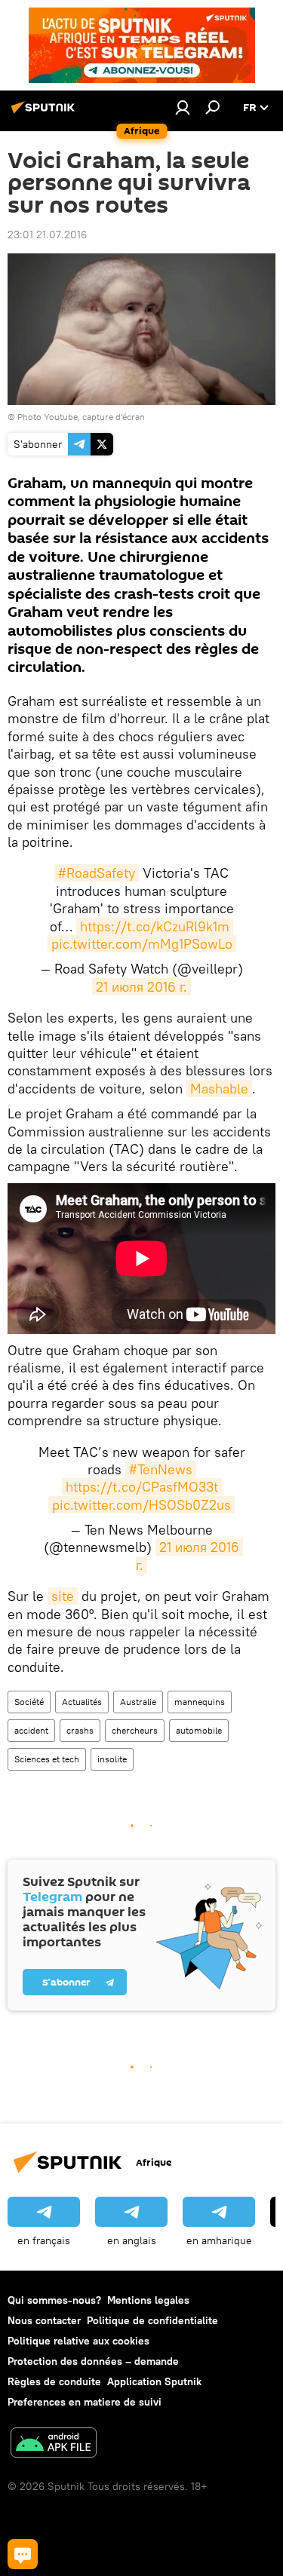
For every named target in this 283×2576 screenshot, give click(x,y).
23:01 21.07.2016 (47, 235)
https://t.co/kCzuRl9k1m (155, 926)
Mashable (219, 1089)
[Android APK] (54, 2444)
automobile (199, 1730)
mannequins (200, 1702)
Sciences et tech (47, 1759)
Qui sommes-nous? (54, 2300)
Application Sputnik (154, 2381)
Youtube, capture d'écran (94, 417)
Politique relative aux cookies (78, 2341)
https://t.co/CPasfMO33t (142, 1487)
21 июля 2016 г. (141, 987)
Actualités (82, 1702)
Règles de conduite (54, 2381)
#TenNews (161, 1469)
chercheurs (135, 1730)
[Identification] (183, 107)
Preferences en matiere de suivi (85, 2402)
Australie (138, 1702)
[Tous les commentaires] (23, 2554)
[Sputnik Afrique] (45, 113)
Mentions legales (148, 2300)
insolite (112, 1759)
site (63, 1596)
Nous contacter (44, 2320)
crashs (80, 1730)
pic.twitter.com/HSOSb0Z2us (141, 1505)
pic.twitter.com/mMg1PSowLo (142, 944)
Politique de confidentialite (152, 2320)
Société (29, 1702)
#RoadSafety (97, 873)
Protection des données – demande (93, 2361)
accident (31, 1730)
